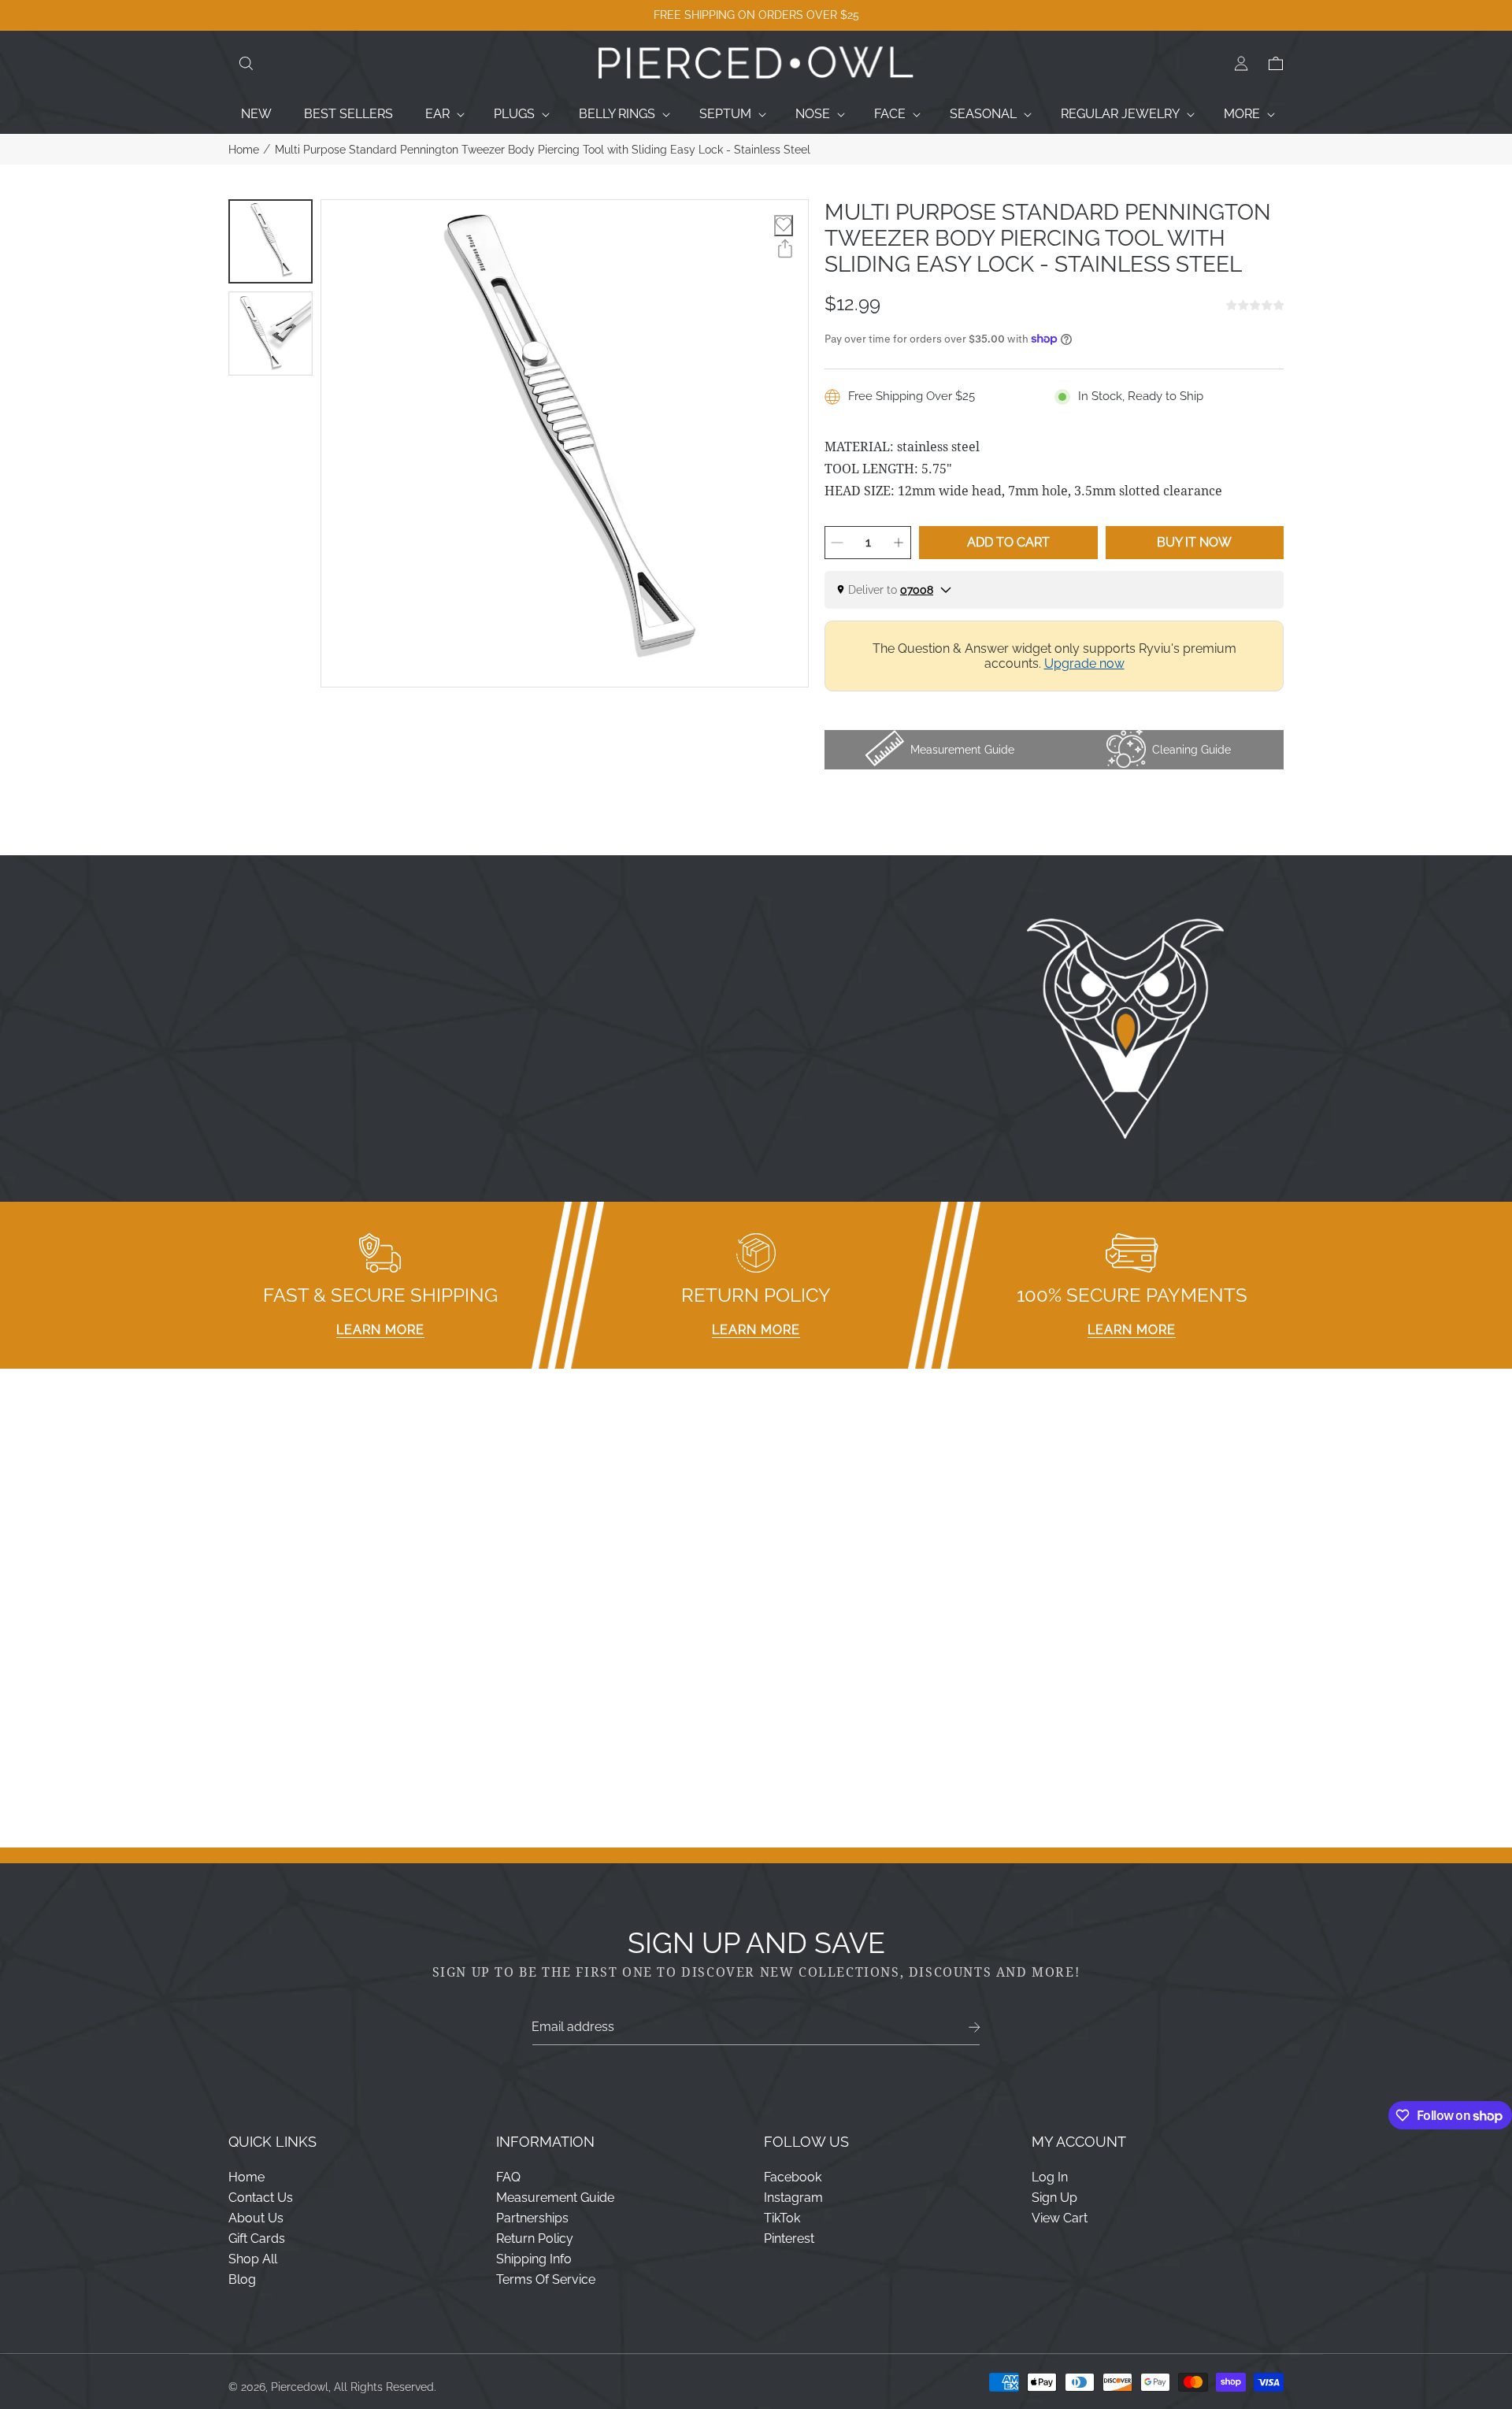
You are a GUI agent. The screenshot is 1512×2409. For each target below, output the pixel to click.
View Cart (1060, 2218)
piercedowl (300, 2387)
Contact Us (261, 2198)
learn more (380, 1330)
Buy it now (1194, 542)
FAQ (508, 2177)
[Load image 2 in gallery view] (271, 334)
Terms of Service (546, 2279)
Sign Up (1054, 2198)
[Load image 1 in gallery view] (271, 241)
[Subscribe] (975, 2027)
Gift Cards (257, 2239)
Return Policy (535, 2239)
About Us (256, 2218)
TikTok (782, 2218)
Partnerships (532, 2218)
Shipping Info (534, 2259)
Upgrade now (1084, 663)
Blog (242, 2279)
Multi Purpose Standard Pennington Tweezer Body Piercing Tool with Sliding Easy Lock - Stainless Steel (543, 150)
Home (244, 150)
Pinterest (789, 2239)
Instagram (793, 2198)
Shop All (253, 2259)
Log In (1050, 2177)
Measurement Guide (555, 2198)
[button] (246, 64)
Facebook (793, 2177)
